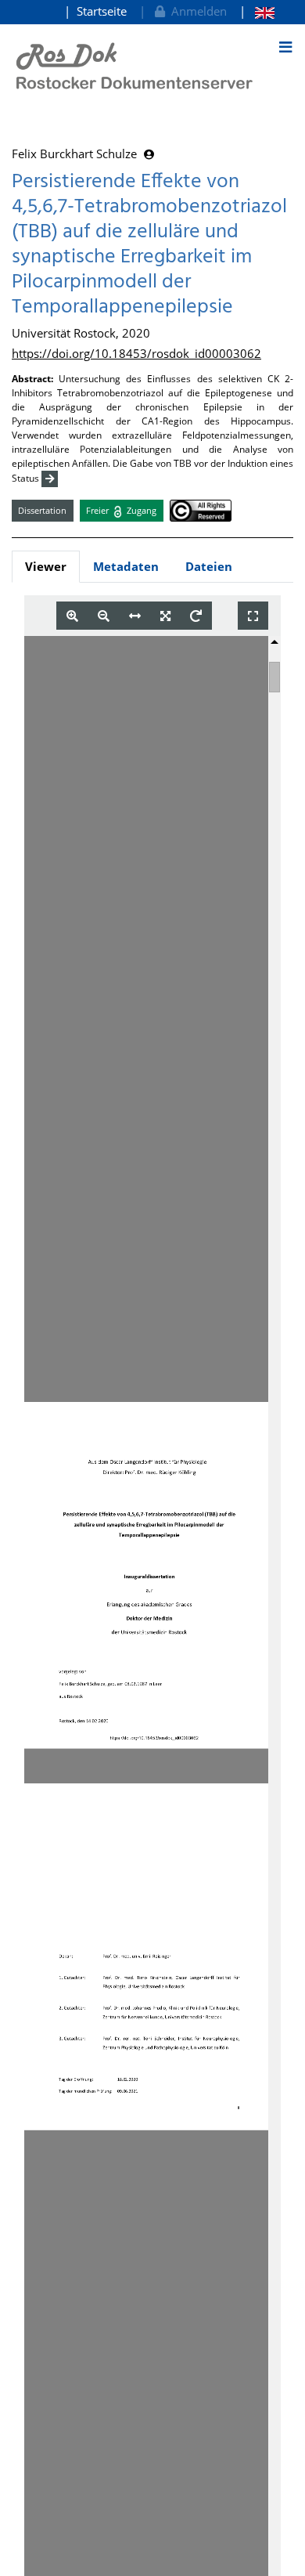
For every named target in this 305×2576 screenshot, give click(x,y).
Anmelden (196, 11)
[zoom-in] (72, 616)
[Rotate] (196, 616)
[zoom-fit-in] (165, 616)
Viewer (46, 566)
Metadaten (126, 566)
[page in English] (257, 11)
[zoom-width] (135, 616)
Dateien (209, 566)
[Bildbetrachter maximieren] (253, 616)
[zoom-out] (104, 616)
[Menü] (285, 47)
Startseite (102, 11)
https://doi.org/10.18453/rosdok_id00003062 (136, 353)
